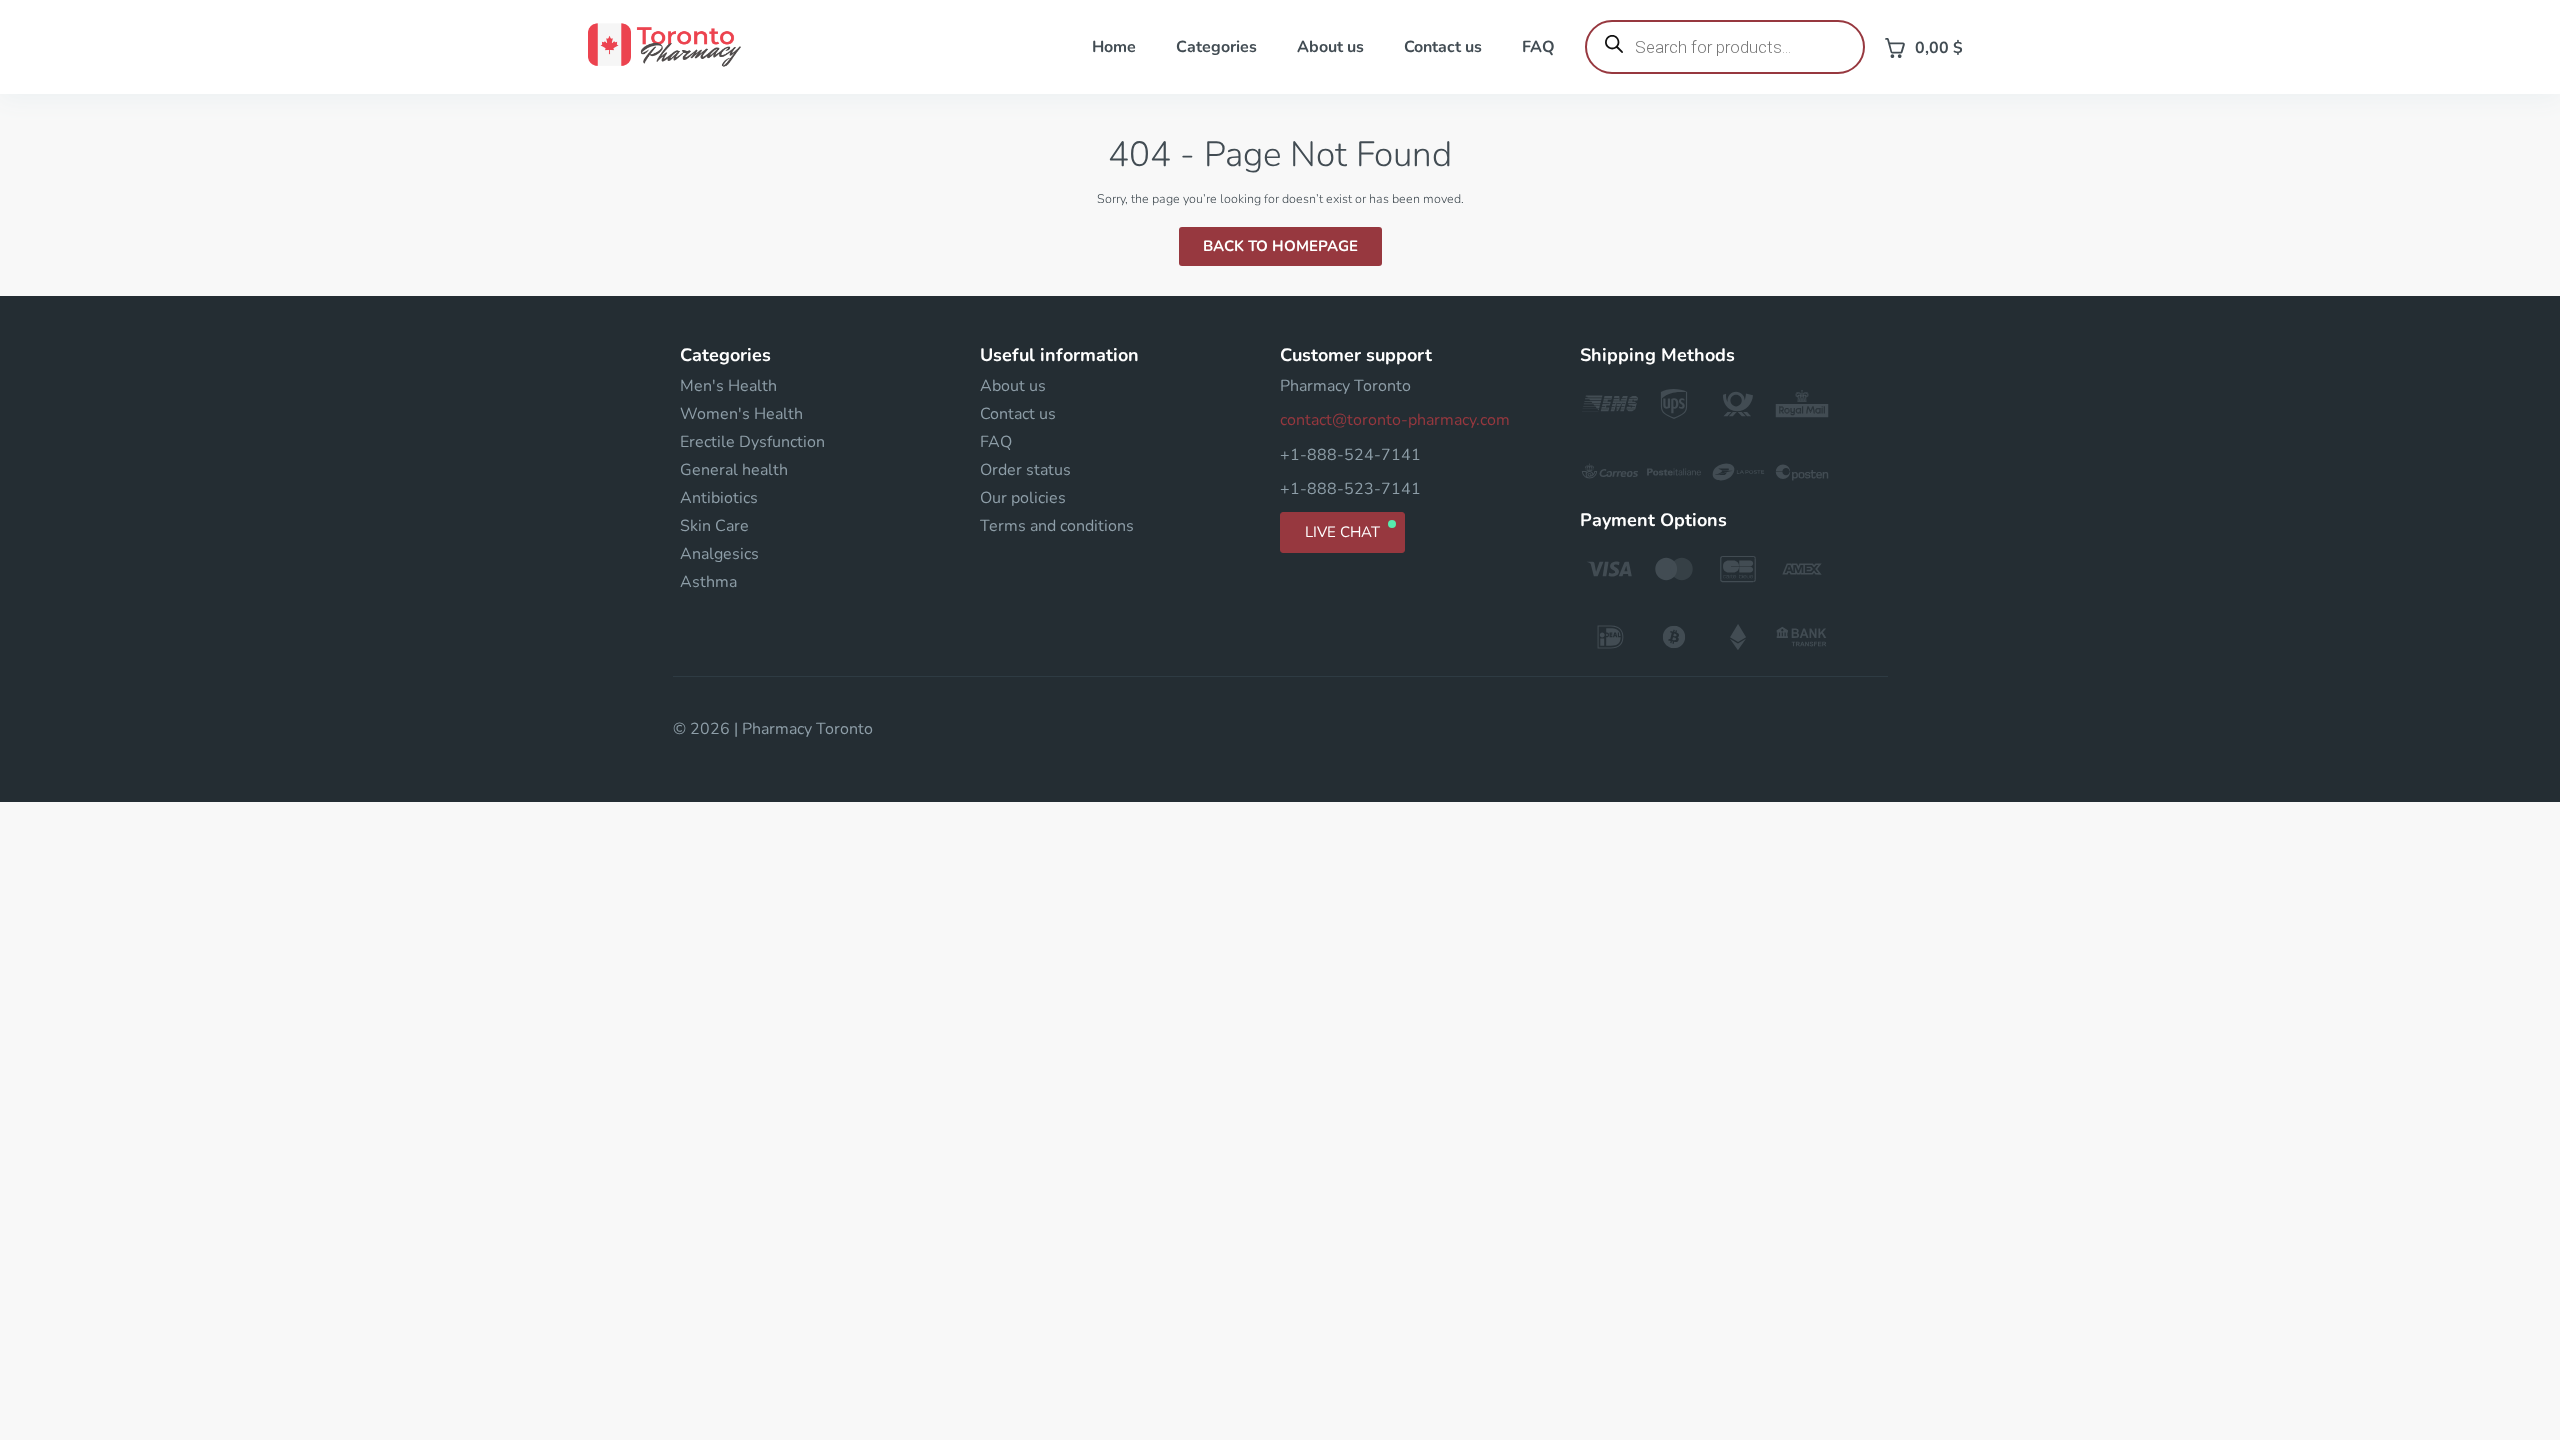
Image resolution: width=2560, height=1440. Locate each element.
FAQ (1538, 47)
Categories (1216, 47)
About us (1330, 47)
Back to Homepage (1280, 246)
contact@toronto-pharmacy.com (1395, 420)
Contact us (1443, 47)
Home (1114, 47)
